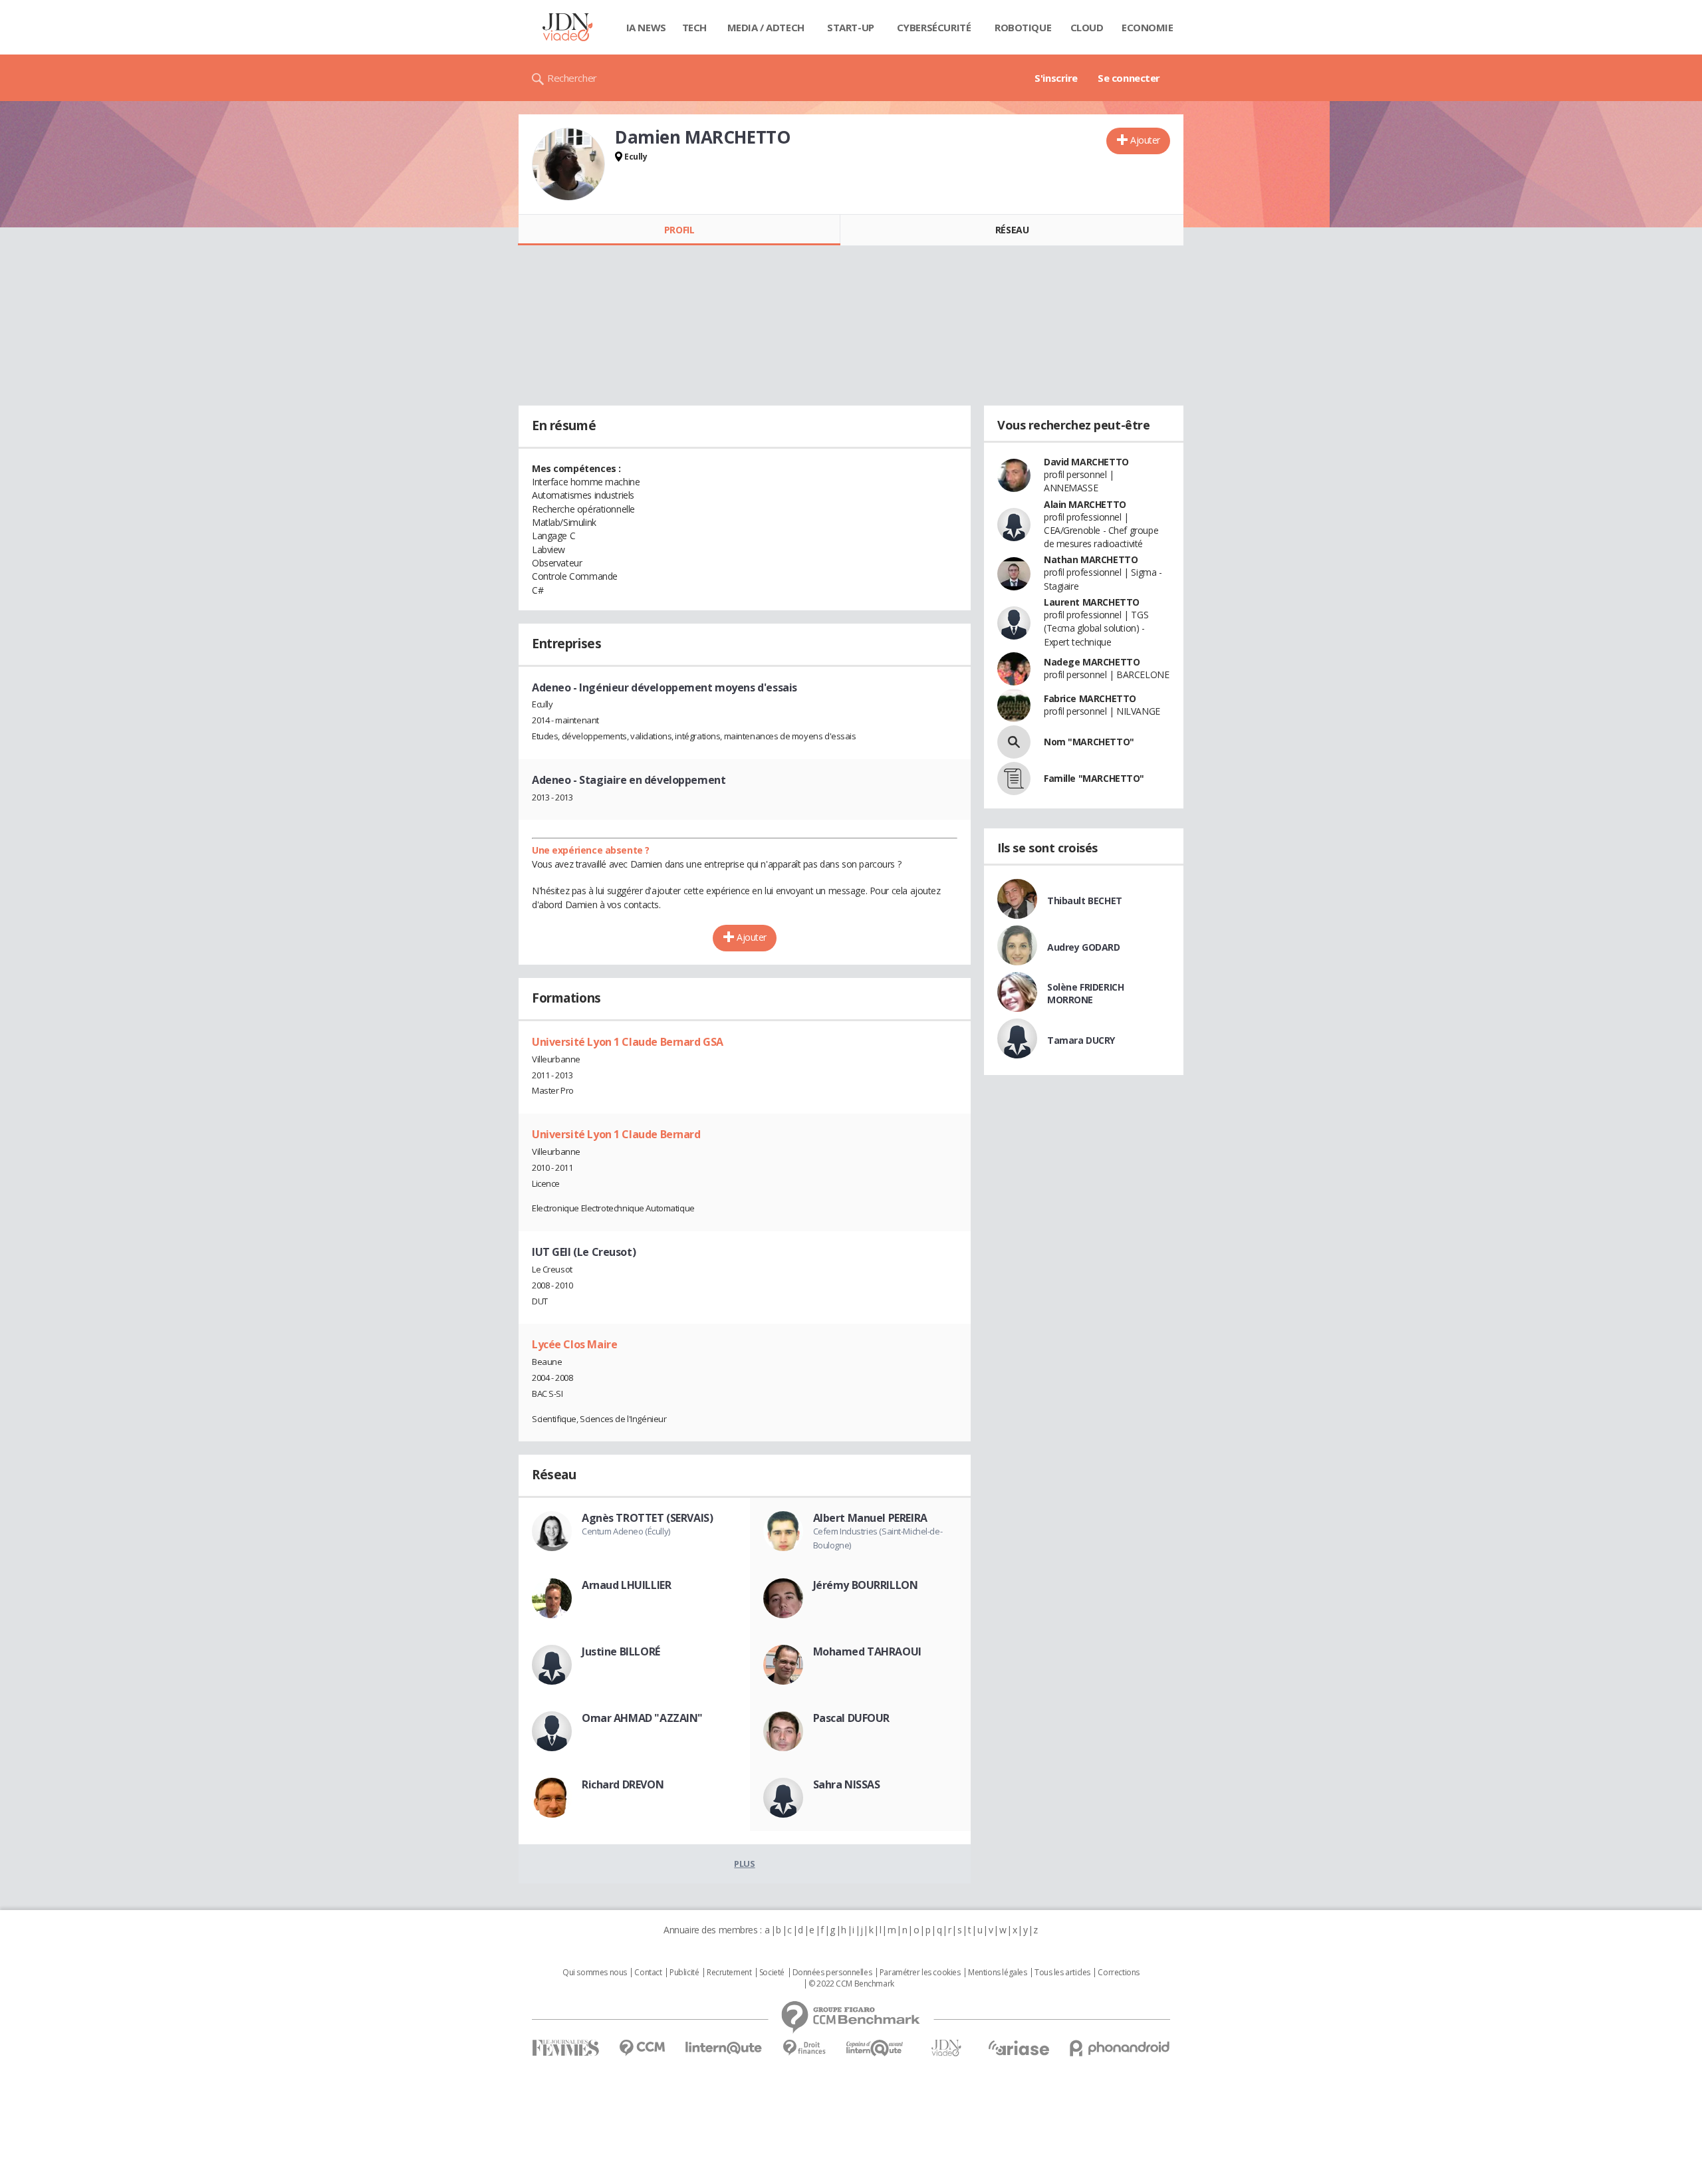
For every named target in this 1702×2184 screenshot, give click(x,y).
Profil (679, 230)
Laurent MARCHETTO (1092, 602)
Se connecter (1129, 78)
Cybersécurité (934, 27)
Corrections (1118, 1973)
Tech (694, 27)
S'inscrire (1056, 78)
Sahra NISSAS (847, 1784)
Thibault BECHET (1085, 901)
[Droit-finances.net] (804, 2048)
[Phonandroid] (1120, 2048)
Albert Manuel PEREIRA (870, 1518)
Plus (744, 1864)
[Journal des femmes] (565, 2048)
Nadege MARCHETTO (1092, 662)
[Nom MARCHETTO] (1014, 742)
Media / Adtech (766, 27)
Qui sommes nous (595, 1973)
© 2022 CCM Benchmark (851, 1984)
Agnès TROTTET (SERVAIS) (647, 1518)
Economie (1148, 27)
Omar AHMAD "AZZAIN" (642, 1718)
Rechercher (572, 78)
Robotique (1023, 27)
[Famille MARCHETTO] (1014, 779)
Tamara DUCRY (1081, 1040)
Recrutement (729, 1973)
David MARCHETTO (1086, 462)
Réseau (1012, 230)
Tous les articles (1062, 1973)
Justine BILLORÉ (621, 1651)
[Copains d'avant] (875, 2048)
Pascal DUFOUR (852, 1718)
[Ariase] (1019, 2048)
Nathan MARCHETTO (1091, 559)
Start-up (851, 27)
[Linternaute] (724, 2048)
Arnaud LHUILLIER (626, 1585)
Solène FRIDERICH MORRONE (1085, 993)
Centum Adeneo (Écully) (626, 1531)
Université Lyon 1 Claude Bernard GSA (628, 1042)
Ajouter (1145, 140)
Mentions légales (997, 1973)
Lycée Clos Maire (574, 1344)
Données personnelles (832, 1973)
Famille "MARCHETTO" (1094, 778)
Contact (648, 1973)
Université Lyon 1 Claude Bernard (616, 1134)
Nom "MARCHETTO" (1089, 742)
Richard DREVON (623, 1784)
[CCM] (642, 2048)
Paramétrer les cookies (920, 1973)
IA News (646, 27)
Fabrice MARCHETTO (1090, 698)
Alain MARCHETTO (1085, 504)
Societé (772, 1973)
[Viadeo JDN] (946, 2048)
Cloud (1087, 27)
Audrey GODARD (1084, 947)
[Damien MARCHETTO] (568, 164)
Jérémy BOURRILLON (866, 1585)
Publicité (684, 1973)
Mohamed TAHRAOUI (867, 1651)
